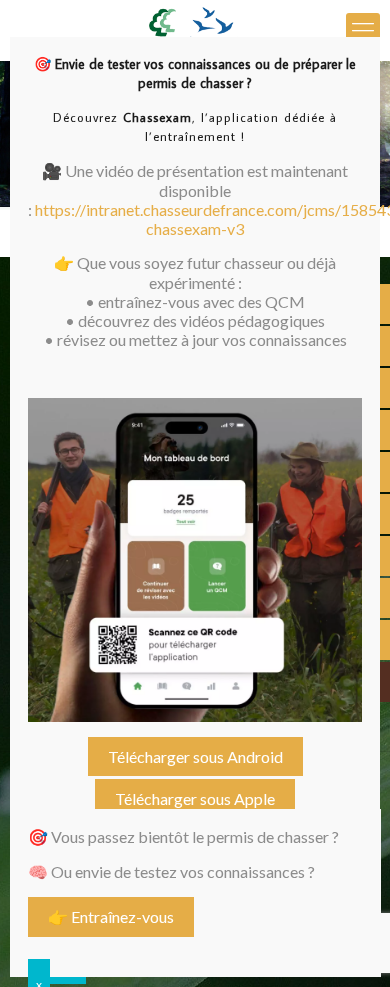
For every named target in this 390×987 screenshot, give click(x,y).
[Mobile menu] (363, 30)
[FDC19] (195, 30)
